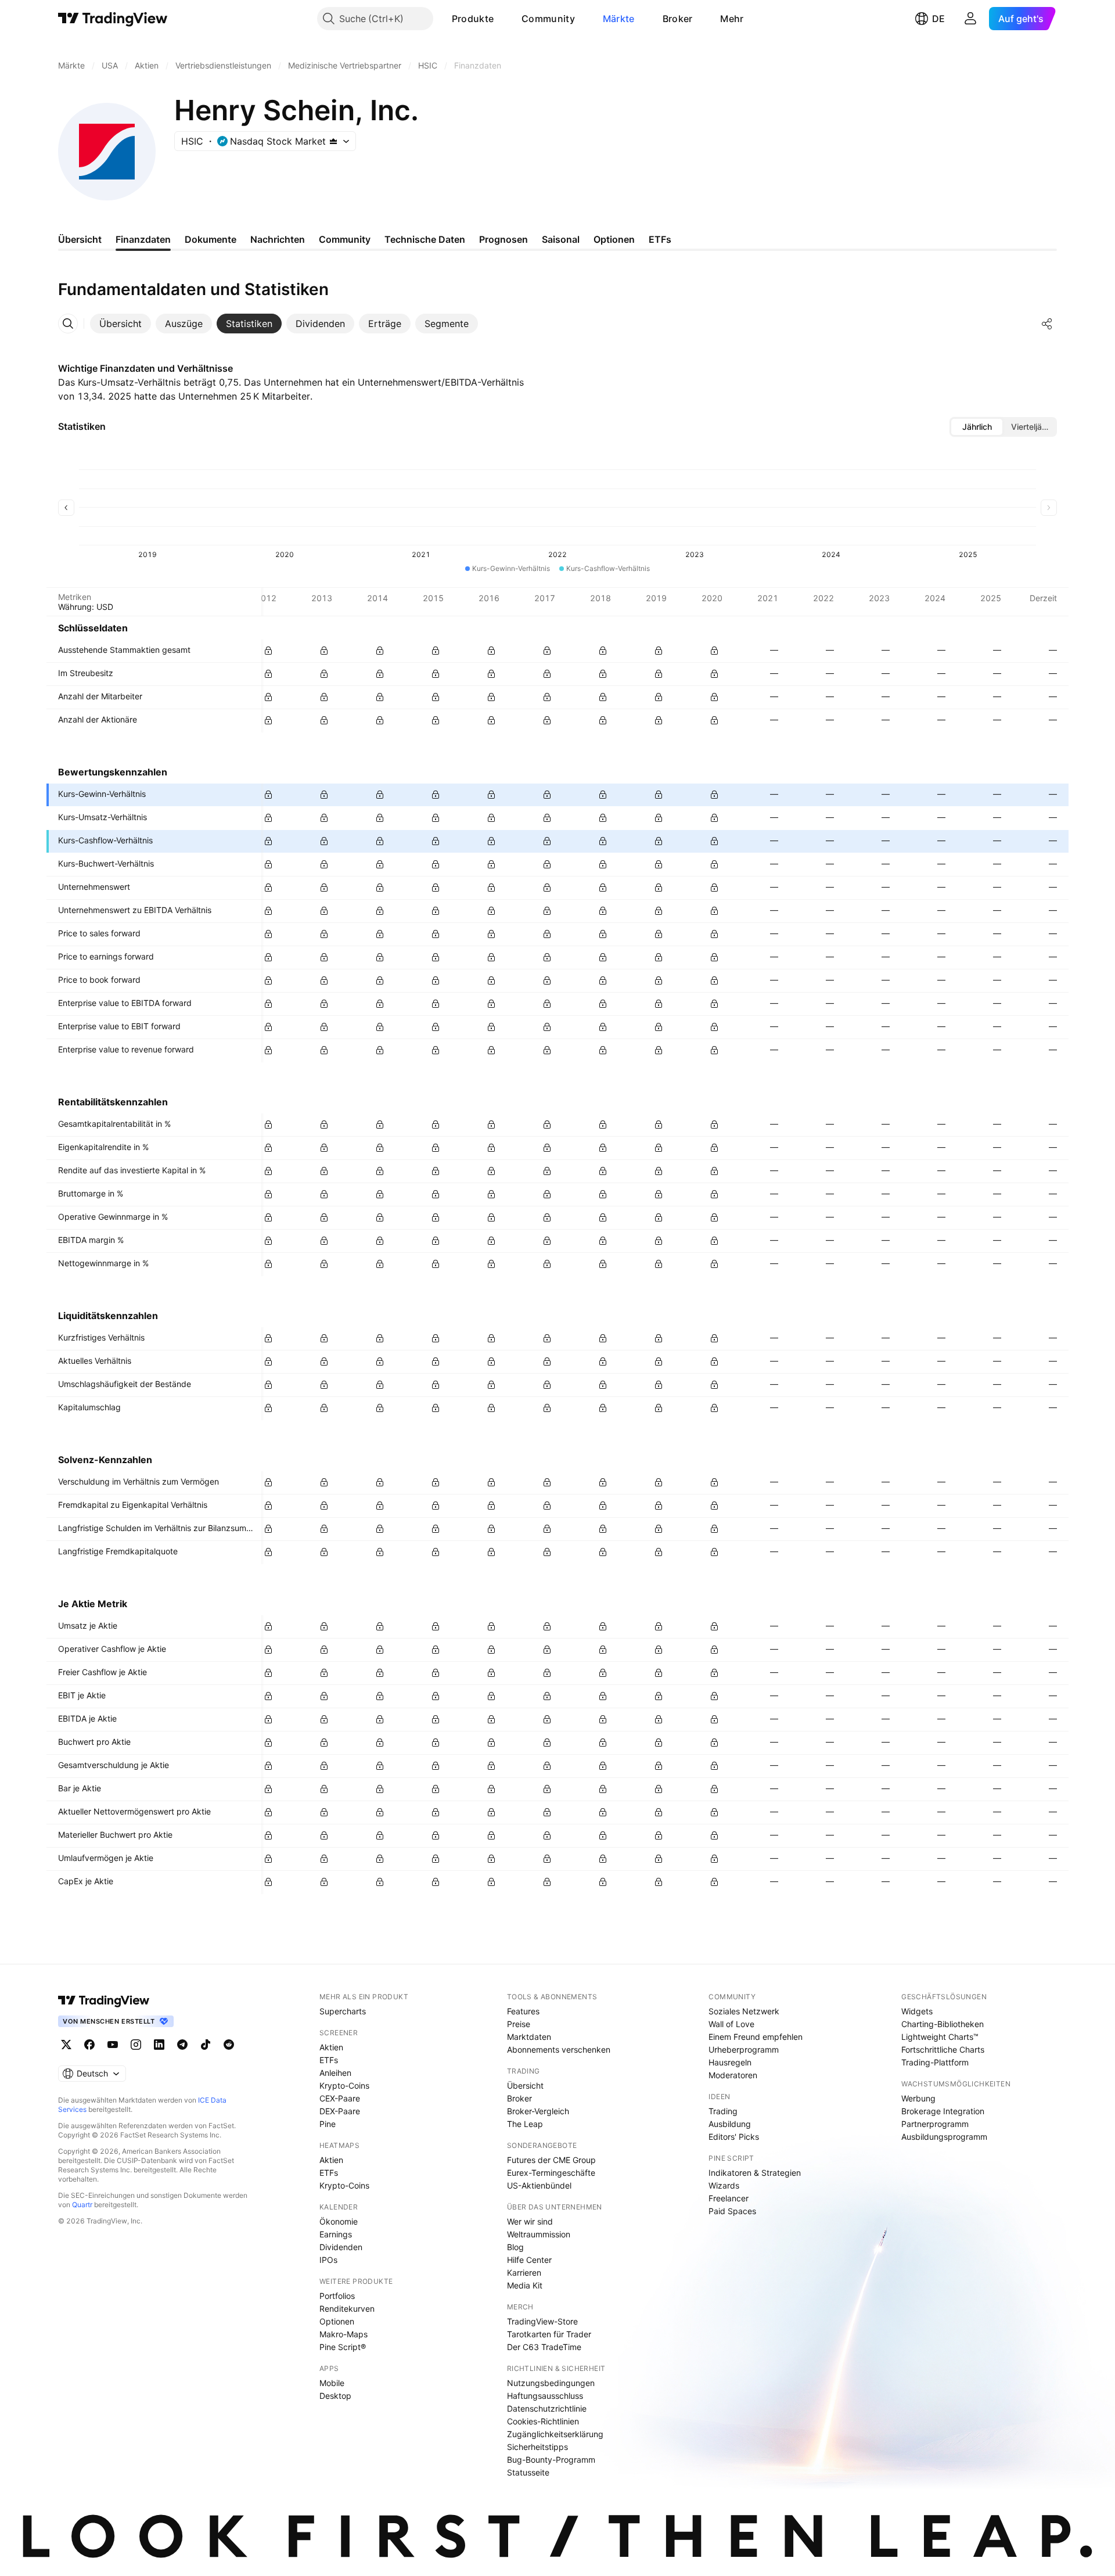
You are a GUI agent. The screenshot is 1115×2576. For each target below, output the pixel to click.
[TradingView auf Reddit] (229, 2045)
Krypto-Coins (344, 2085)
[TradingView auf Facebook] (89, 2045)
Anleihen (335, 2073)
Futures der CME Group (551, 2160)
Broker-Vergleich (538, 2111)
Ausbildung (730, 2124)
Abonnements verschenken (559, 2049)
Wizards (724, 2185)
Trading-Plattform (935, 2062)
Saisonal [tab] (561, 239)
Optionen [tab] (614, 239)
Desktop (335, 2396)
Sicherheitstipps (537, 2447)
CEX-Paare (340, 2098)
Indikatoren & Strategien (755, 2173)
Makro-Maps (344, 2334)
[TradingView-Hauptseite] (104, 2000)
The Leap (525, 2124)
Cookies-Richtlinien (543, 2421)
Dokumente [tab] (211, 239)
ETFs (329, 2060)
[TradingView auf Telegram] (182, 2045)
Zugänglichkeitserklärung (555, 2434)
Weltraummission (539, 2234)
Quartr (82, 2205)
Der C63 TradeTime (544, 2347)
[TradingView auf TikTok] (206, 2045)
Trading (723, 2111)
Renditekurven (347, 2309)
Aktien (331, 2047)
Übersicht (525, 2085)
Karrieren (524, 2273)
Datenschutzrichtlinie (547, 2408)
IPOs (328, 2260)
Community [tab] (345, 239)
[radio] (977, 427)
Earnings (336, 2234)
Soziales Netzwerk (744, 2011)
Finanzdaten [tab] (143, 239)
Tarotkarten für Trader (549, 2334)
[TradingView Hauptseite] (113, 19)
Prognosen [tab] (503, 239)
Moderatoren (733, 2075)
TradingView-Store (542, 2321)
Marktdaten (529, 2037)
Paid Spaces (732, 2211)
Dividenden (341, 2247)
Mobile (332, 2383)
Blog (515, 2247)
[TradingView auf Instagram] (136, 2045)
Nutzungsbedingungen (551, 2383)
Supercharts (343, 2011)
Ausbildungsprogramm (944, 2137)
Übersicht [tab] (80, 239)
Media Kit (525, 2285)
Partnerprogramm (935, 2124)
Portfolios (337, 2296)
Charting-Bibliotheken (943, 2024)
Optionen (337, 2321)
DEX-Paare (340, 2111)
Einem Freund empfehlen (756, 2037)
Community (548, 19)
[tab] (121, 324)
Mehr (732, 19)
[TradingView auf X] (66, 2045)
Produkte (473, 19)
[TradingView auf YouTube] (113, 2045)
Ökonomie (339, 2221)
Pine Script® (343, 2347)
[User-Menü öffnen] (970, 19)
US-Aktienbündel (539, 2185)
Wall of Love (731, 2024)
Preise (519, 2024)
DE (938, 19)
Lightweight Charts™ (940, 2037)
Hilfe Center (529, 2260)
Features (523, 2011)
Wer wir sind (530, 2221)
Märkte (619, 19)
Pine (328, 2124)
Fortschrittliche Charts (943, 2049)
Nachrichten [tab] (278, 239)
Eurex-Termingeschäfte (551, 2173)
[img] (333, 141)
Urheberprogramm (744, 2049)
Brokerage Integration (943, 2111)
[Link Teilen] (1047, 324)
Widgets (917, 2011)
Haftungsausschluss (545, 2396)
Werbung (918, 2098)
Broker (678, 19)
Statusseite (528, 2472)
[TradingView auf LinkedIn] (159, 2045)
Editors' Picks (734, 2137)
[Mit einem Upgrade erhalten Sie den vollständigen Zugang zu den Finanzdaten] (268, 651)
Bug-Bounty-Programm (551, 2460)
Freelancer (729, 2198)
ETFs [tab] (660, 239)
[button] (502, 19)
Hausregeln (730, 2062)
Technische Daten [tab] (425, 239)
